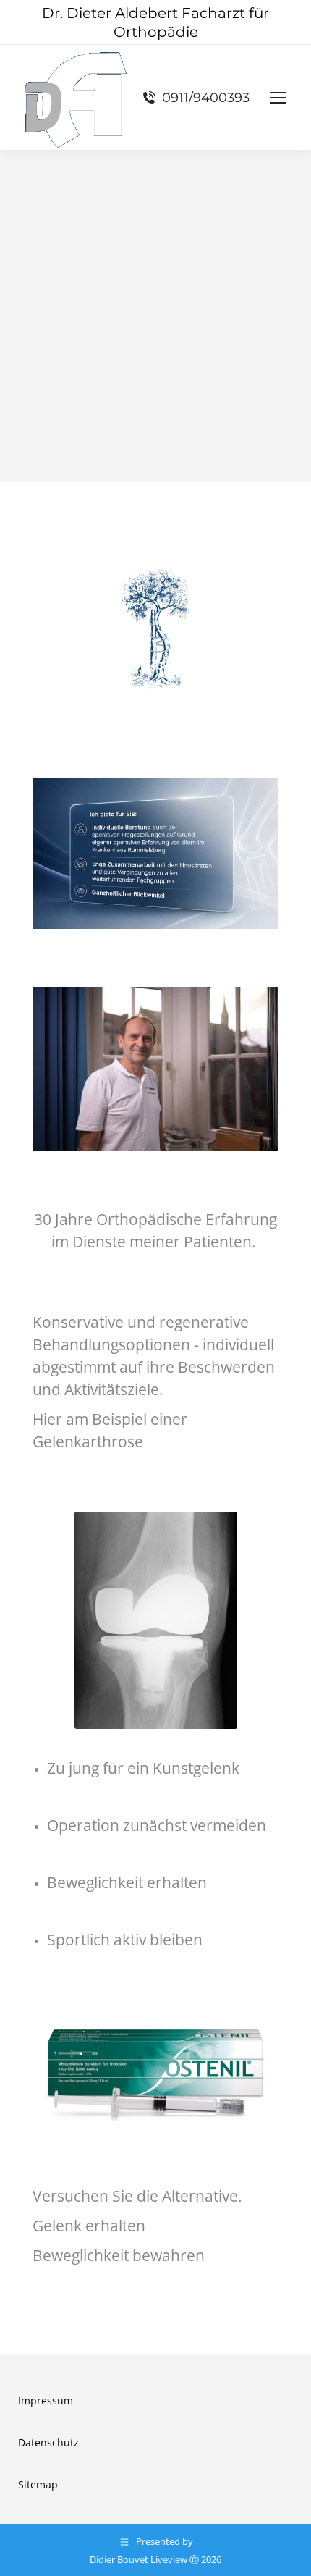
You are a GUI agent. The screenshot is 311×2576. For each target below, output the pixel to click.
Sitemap (38, 2484)
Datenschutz (48, 2442)
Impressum (46, 2400)
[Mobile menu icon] (278, 98)
